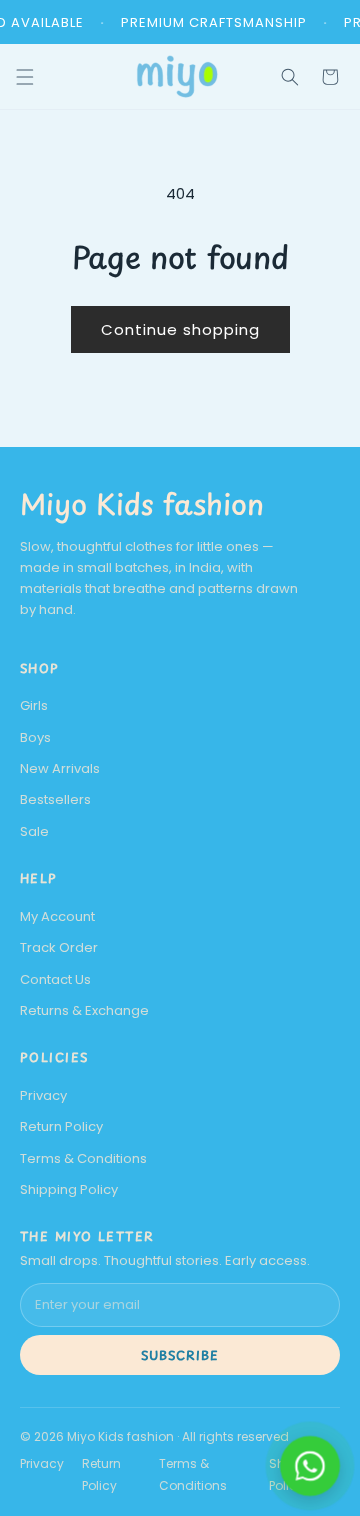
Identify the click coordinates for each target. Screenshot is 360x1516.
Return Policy (61, 1126)
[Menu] (38, 77)
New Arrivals (60, 768)
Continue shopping (180, 329)
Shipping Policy (69, 1189)
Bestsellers (55, 799)
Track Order (59, 947)
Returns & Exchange (84, 1010)
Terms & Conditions (83, 1158)
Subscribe (180, 1355)
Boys (35, 737)
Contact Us (55, 979)
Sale (34, 831)
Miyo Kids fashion (142, 503)
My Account (57, 916)
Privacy (43, 1095)
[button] (290, 77)
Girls (34, 705)
